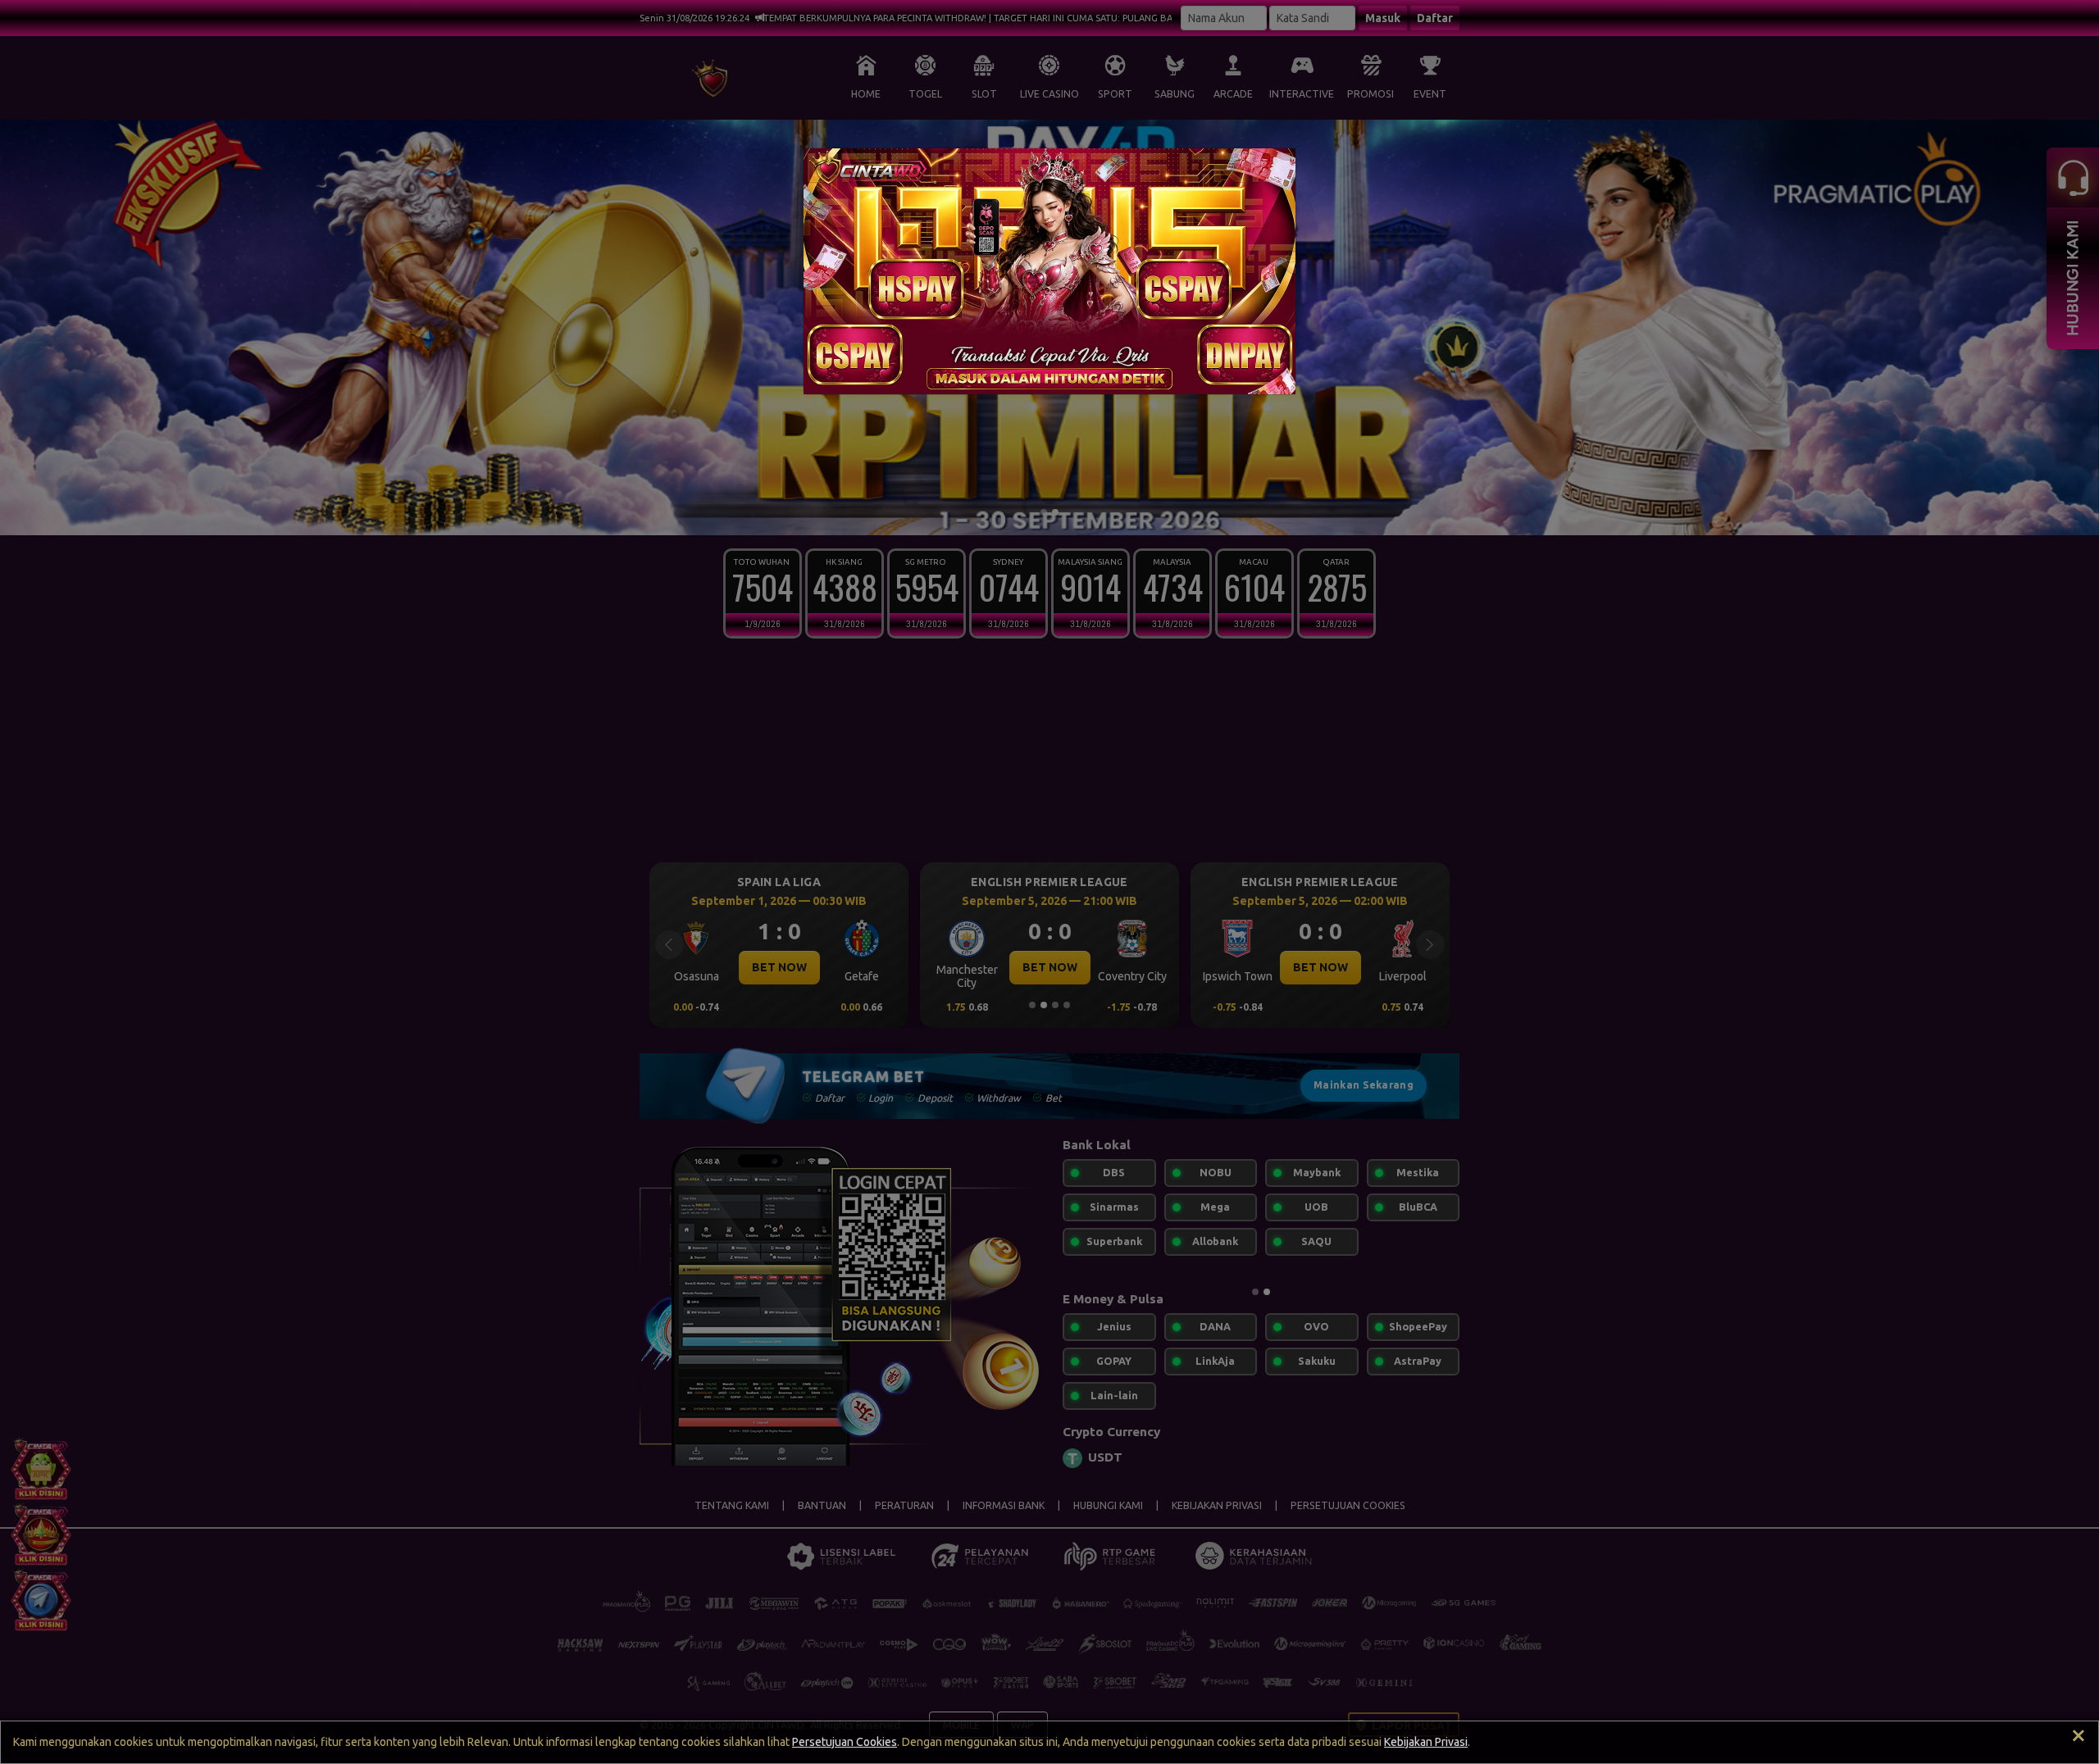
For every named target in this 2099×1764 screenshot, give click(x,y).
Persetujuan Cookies (845, 1742)
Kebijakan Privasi (1426, 1742)
